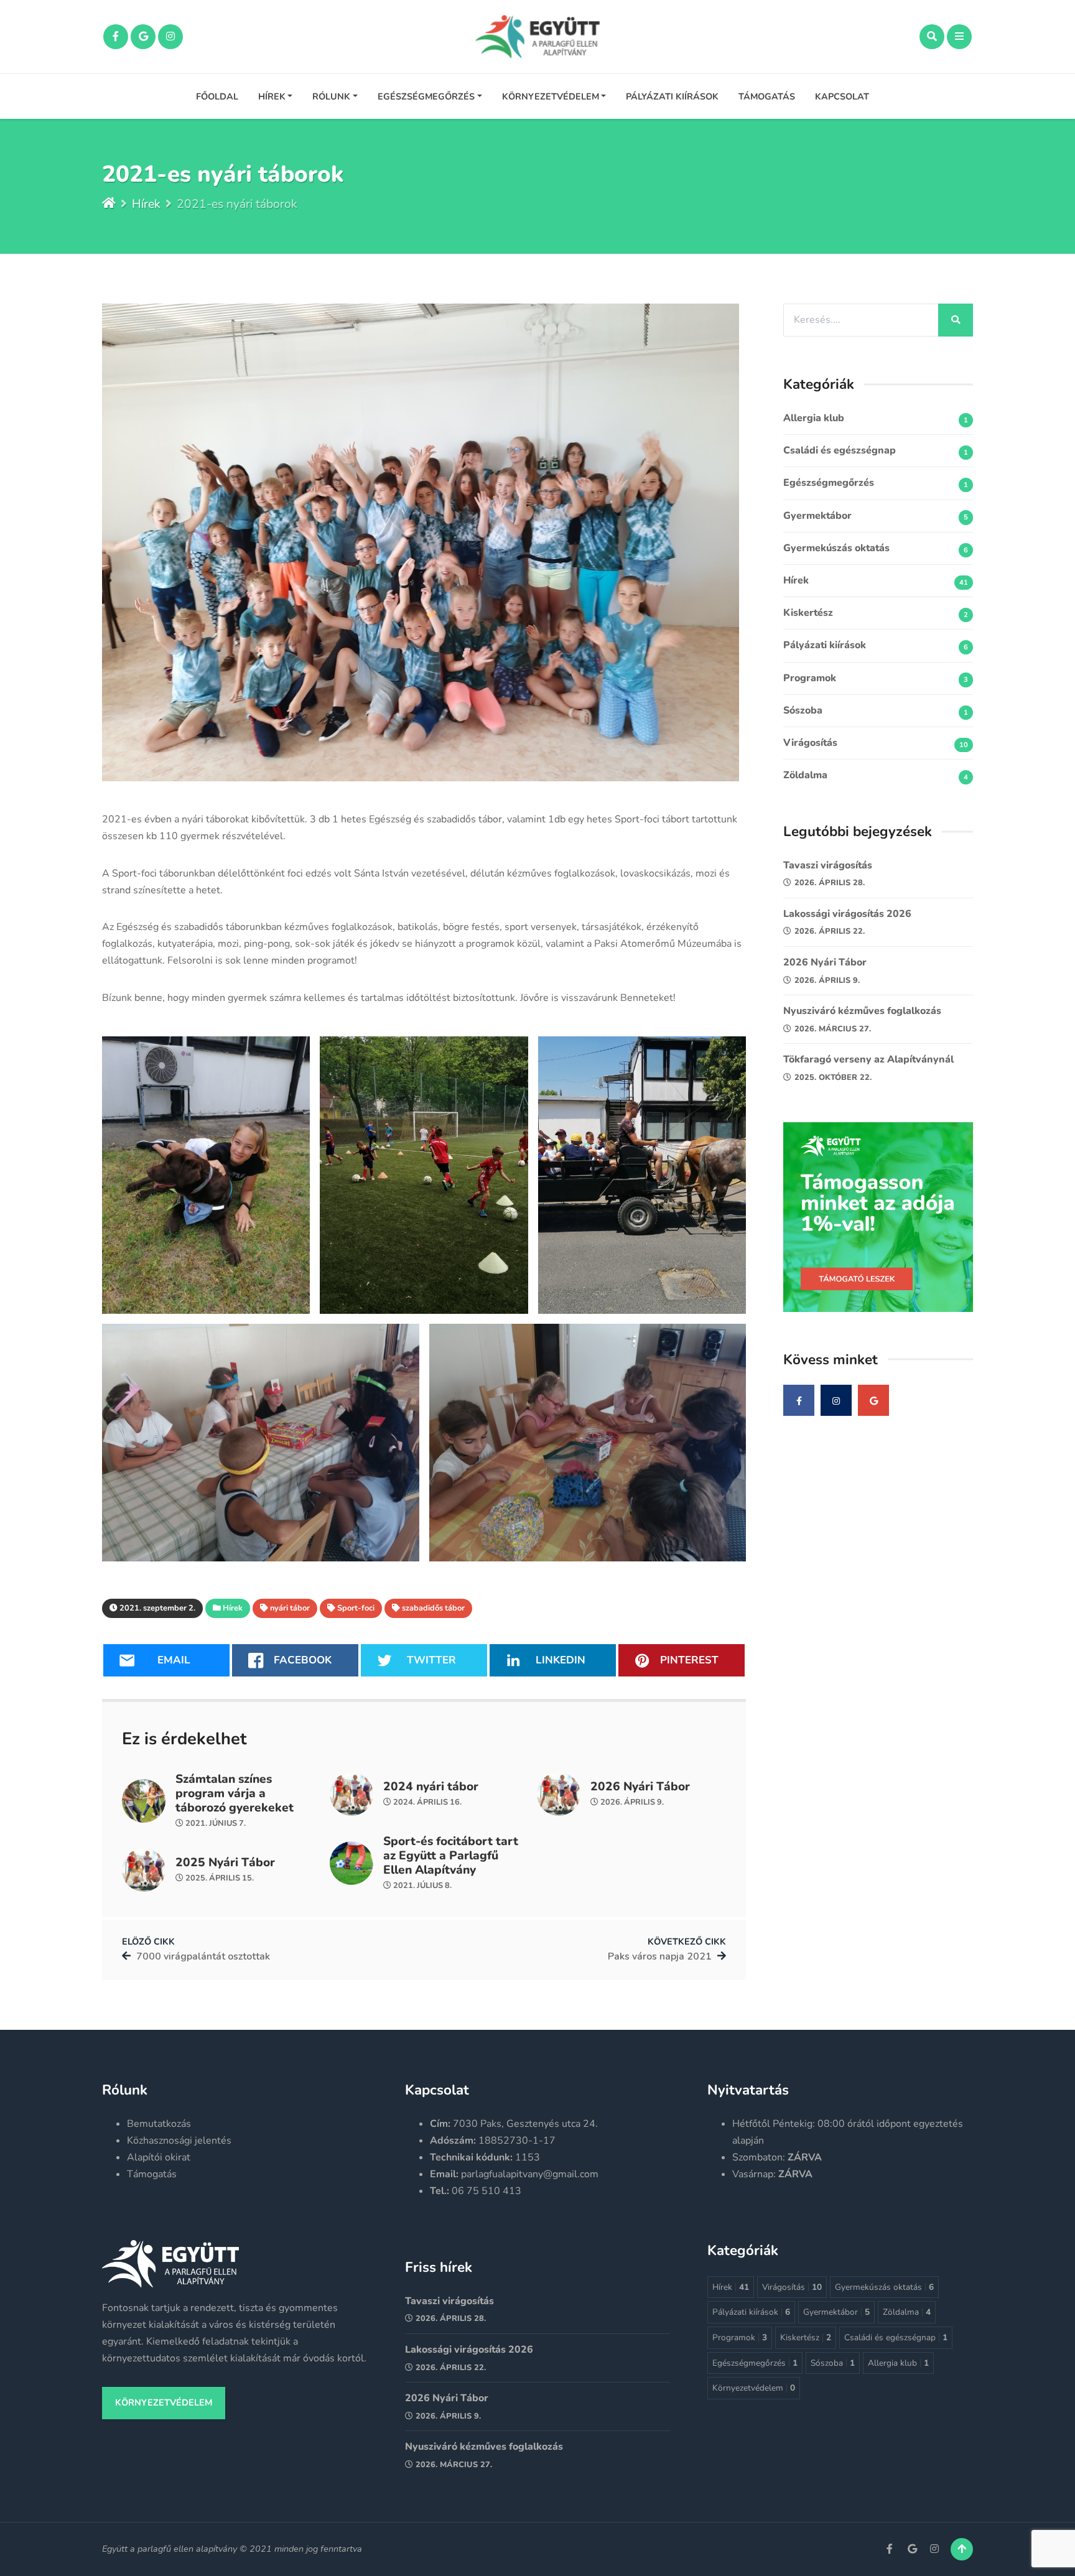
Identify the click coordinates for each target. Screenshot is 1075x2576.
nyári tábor (290, 1608)
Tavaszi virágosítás (828, 865)
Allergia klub (814, 418)
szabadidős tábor (433, 1608)
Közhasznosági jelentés (179, 2141)
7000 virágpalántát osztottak (203, 1956)
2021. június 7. (215, 1823)
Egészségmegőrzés (426, 96)
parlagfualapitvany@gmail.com (530, 2174)
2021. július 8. (421, 1886)
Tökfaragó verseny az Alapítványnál (868, 1059)
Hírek (272, 96)
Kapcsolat (842, 96)
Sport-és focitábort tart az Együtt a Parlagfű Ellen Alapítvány (451, 1856)
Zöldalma (805, 775)
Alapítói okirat (159, 2157)
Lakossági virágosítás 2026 (847, 914)
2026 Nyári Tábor (640, 1787)
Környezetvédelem (551, 96)
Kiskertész (808, 613)
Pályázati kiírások (672, 96)
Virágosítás (810, 743)
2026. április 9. (631, 1802)
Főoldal (217, 96)
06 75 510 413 (486, 2191)
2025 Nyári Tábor (225, 1863)
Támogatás (767, 96)
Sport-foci (356, 1608)
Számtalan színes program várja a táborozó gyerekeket (235, 1794)
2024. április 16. (426, 1802)
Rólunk (331, 96)
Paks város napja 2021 (660, 1956)
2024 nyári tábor (431, 1787)
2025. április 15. (219, 1878)
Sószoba (803, 710)
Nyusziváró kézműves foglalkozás (862, 1011)
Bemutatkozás (159, 2124)
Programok (810, 678)
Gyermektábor (817, 516)
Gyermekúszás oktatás (836, 548)
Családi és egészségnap (840, 450)
